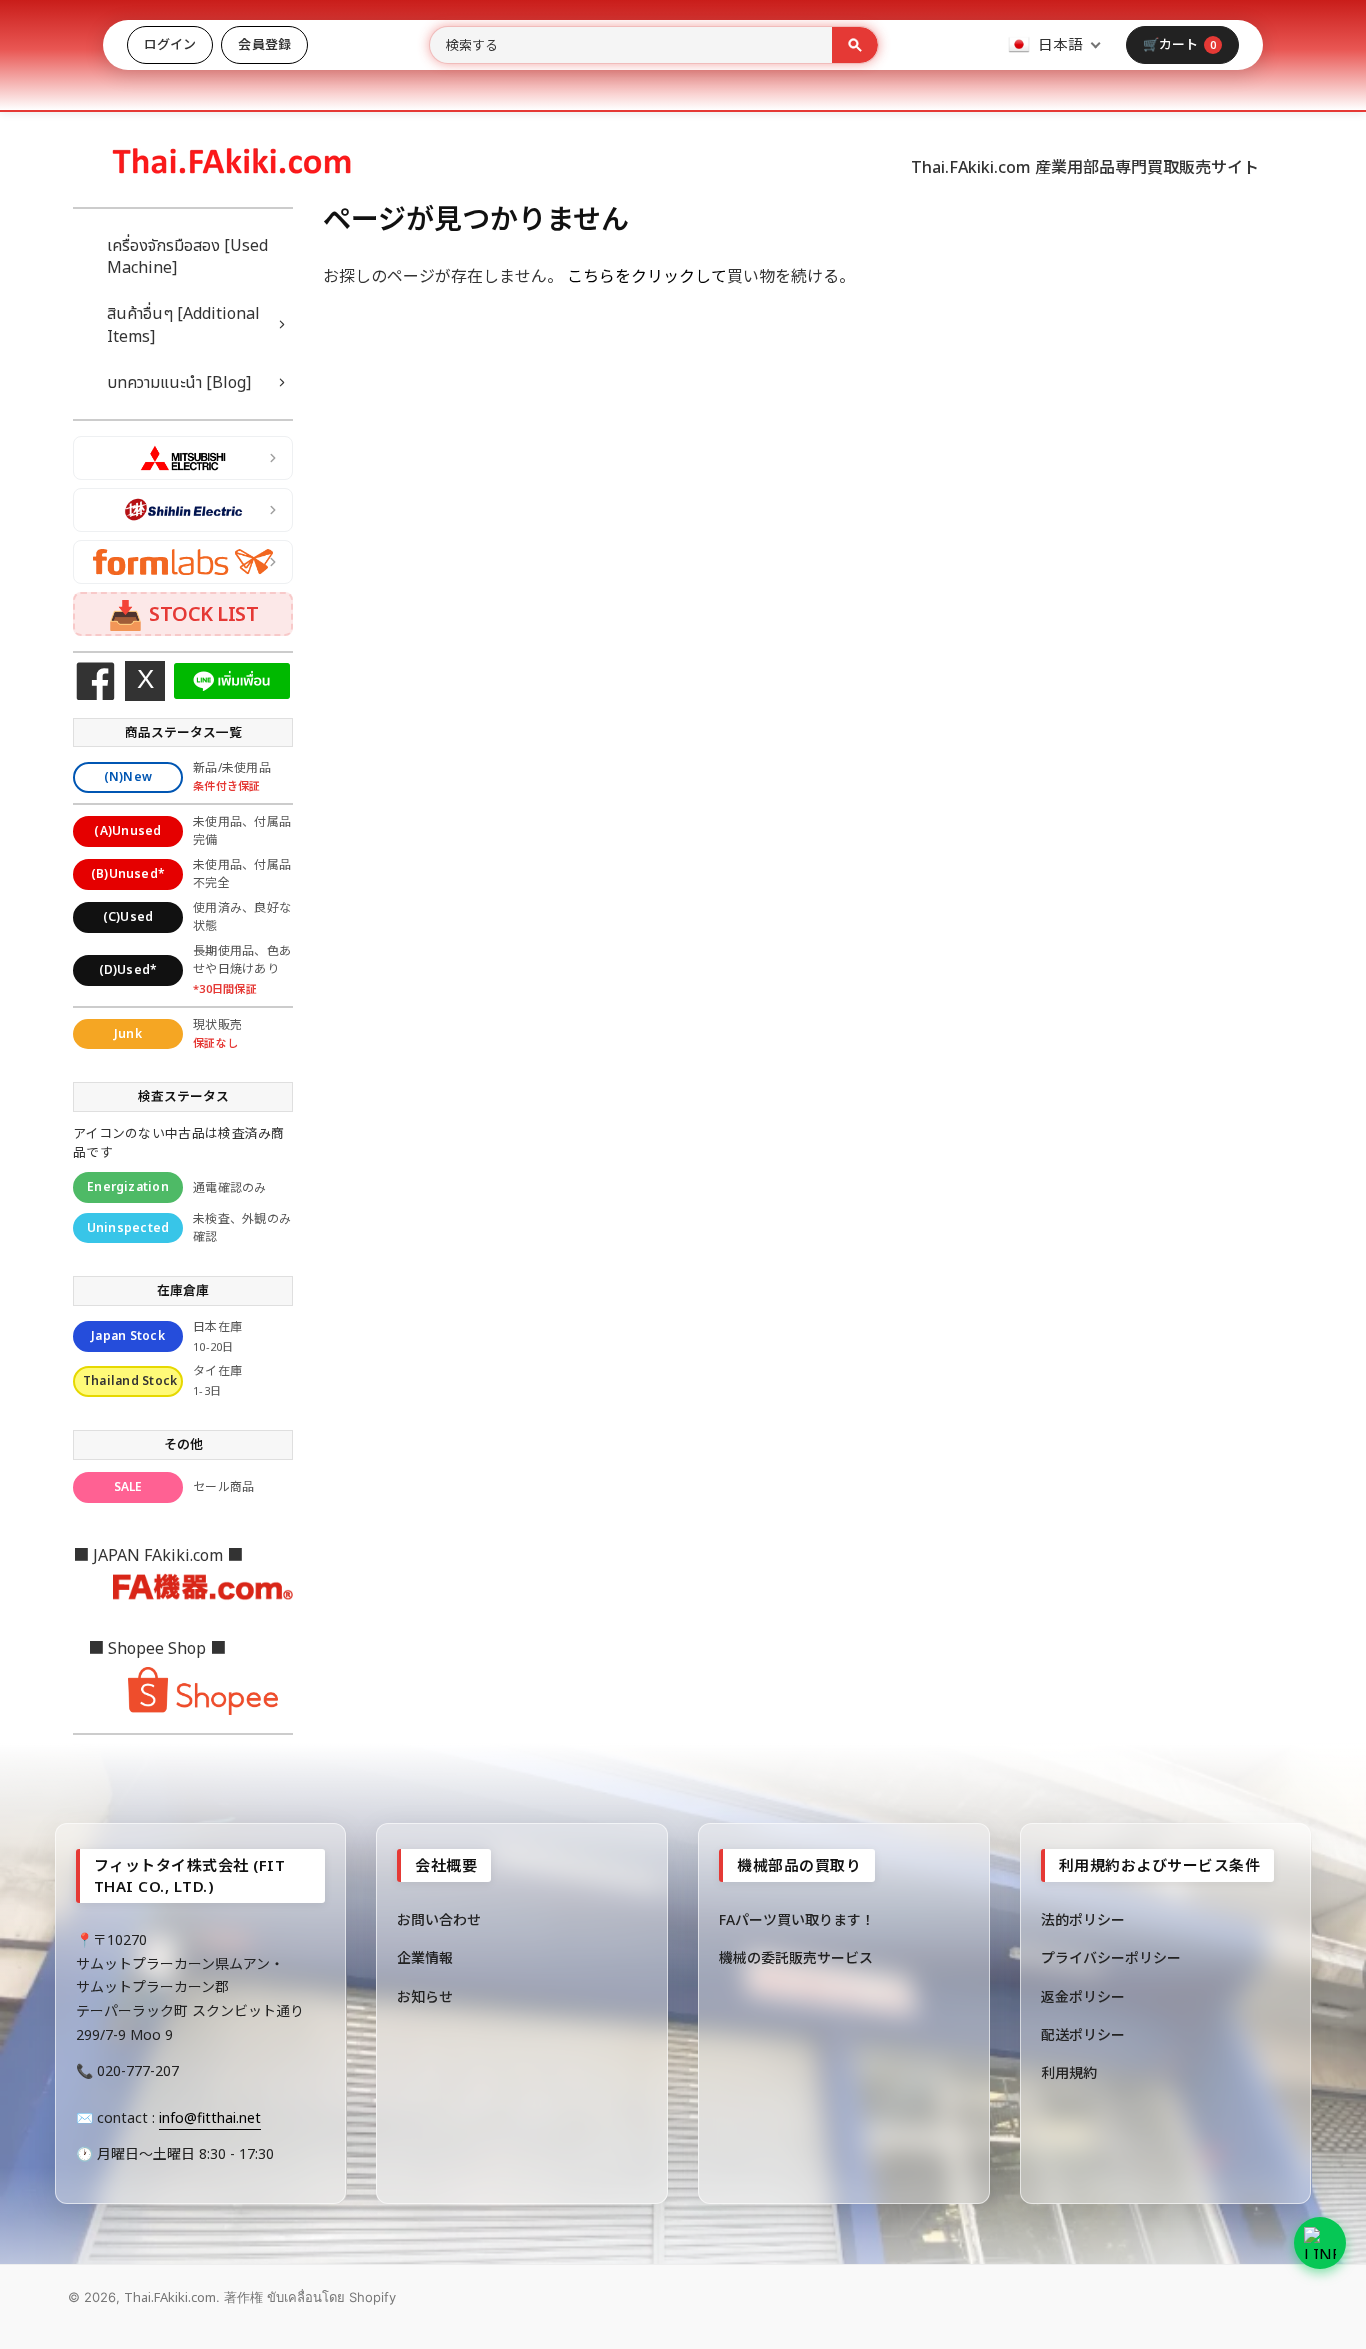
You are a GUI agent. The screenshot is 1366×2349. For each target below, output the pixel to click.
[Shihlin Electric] (183, 510)
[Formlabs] (183, 562)
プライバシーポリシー (1111, 1957)
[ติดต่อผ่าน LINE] (1320, 2243)
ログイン (170, 44)
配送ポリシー (1083, 2034)
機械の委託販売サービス (796, 1957)
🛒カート (1179, 44)
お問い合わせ (439, 1919)
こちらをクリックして (647, 276)
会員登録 (264, 44)
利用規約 (1069, 2072)
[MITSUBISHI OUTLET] (183, 458)
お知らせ (425, 1996)
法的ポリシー (1083, 1919)
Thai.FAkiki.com (170, 2297)
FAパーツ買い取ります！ (797, 1919)
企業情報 (425, 1957)
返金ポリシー (1083, 1996)
